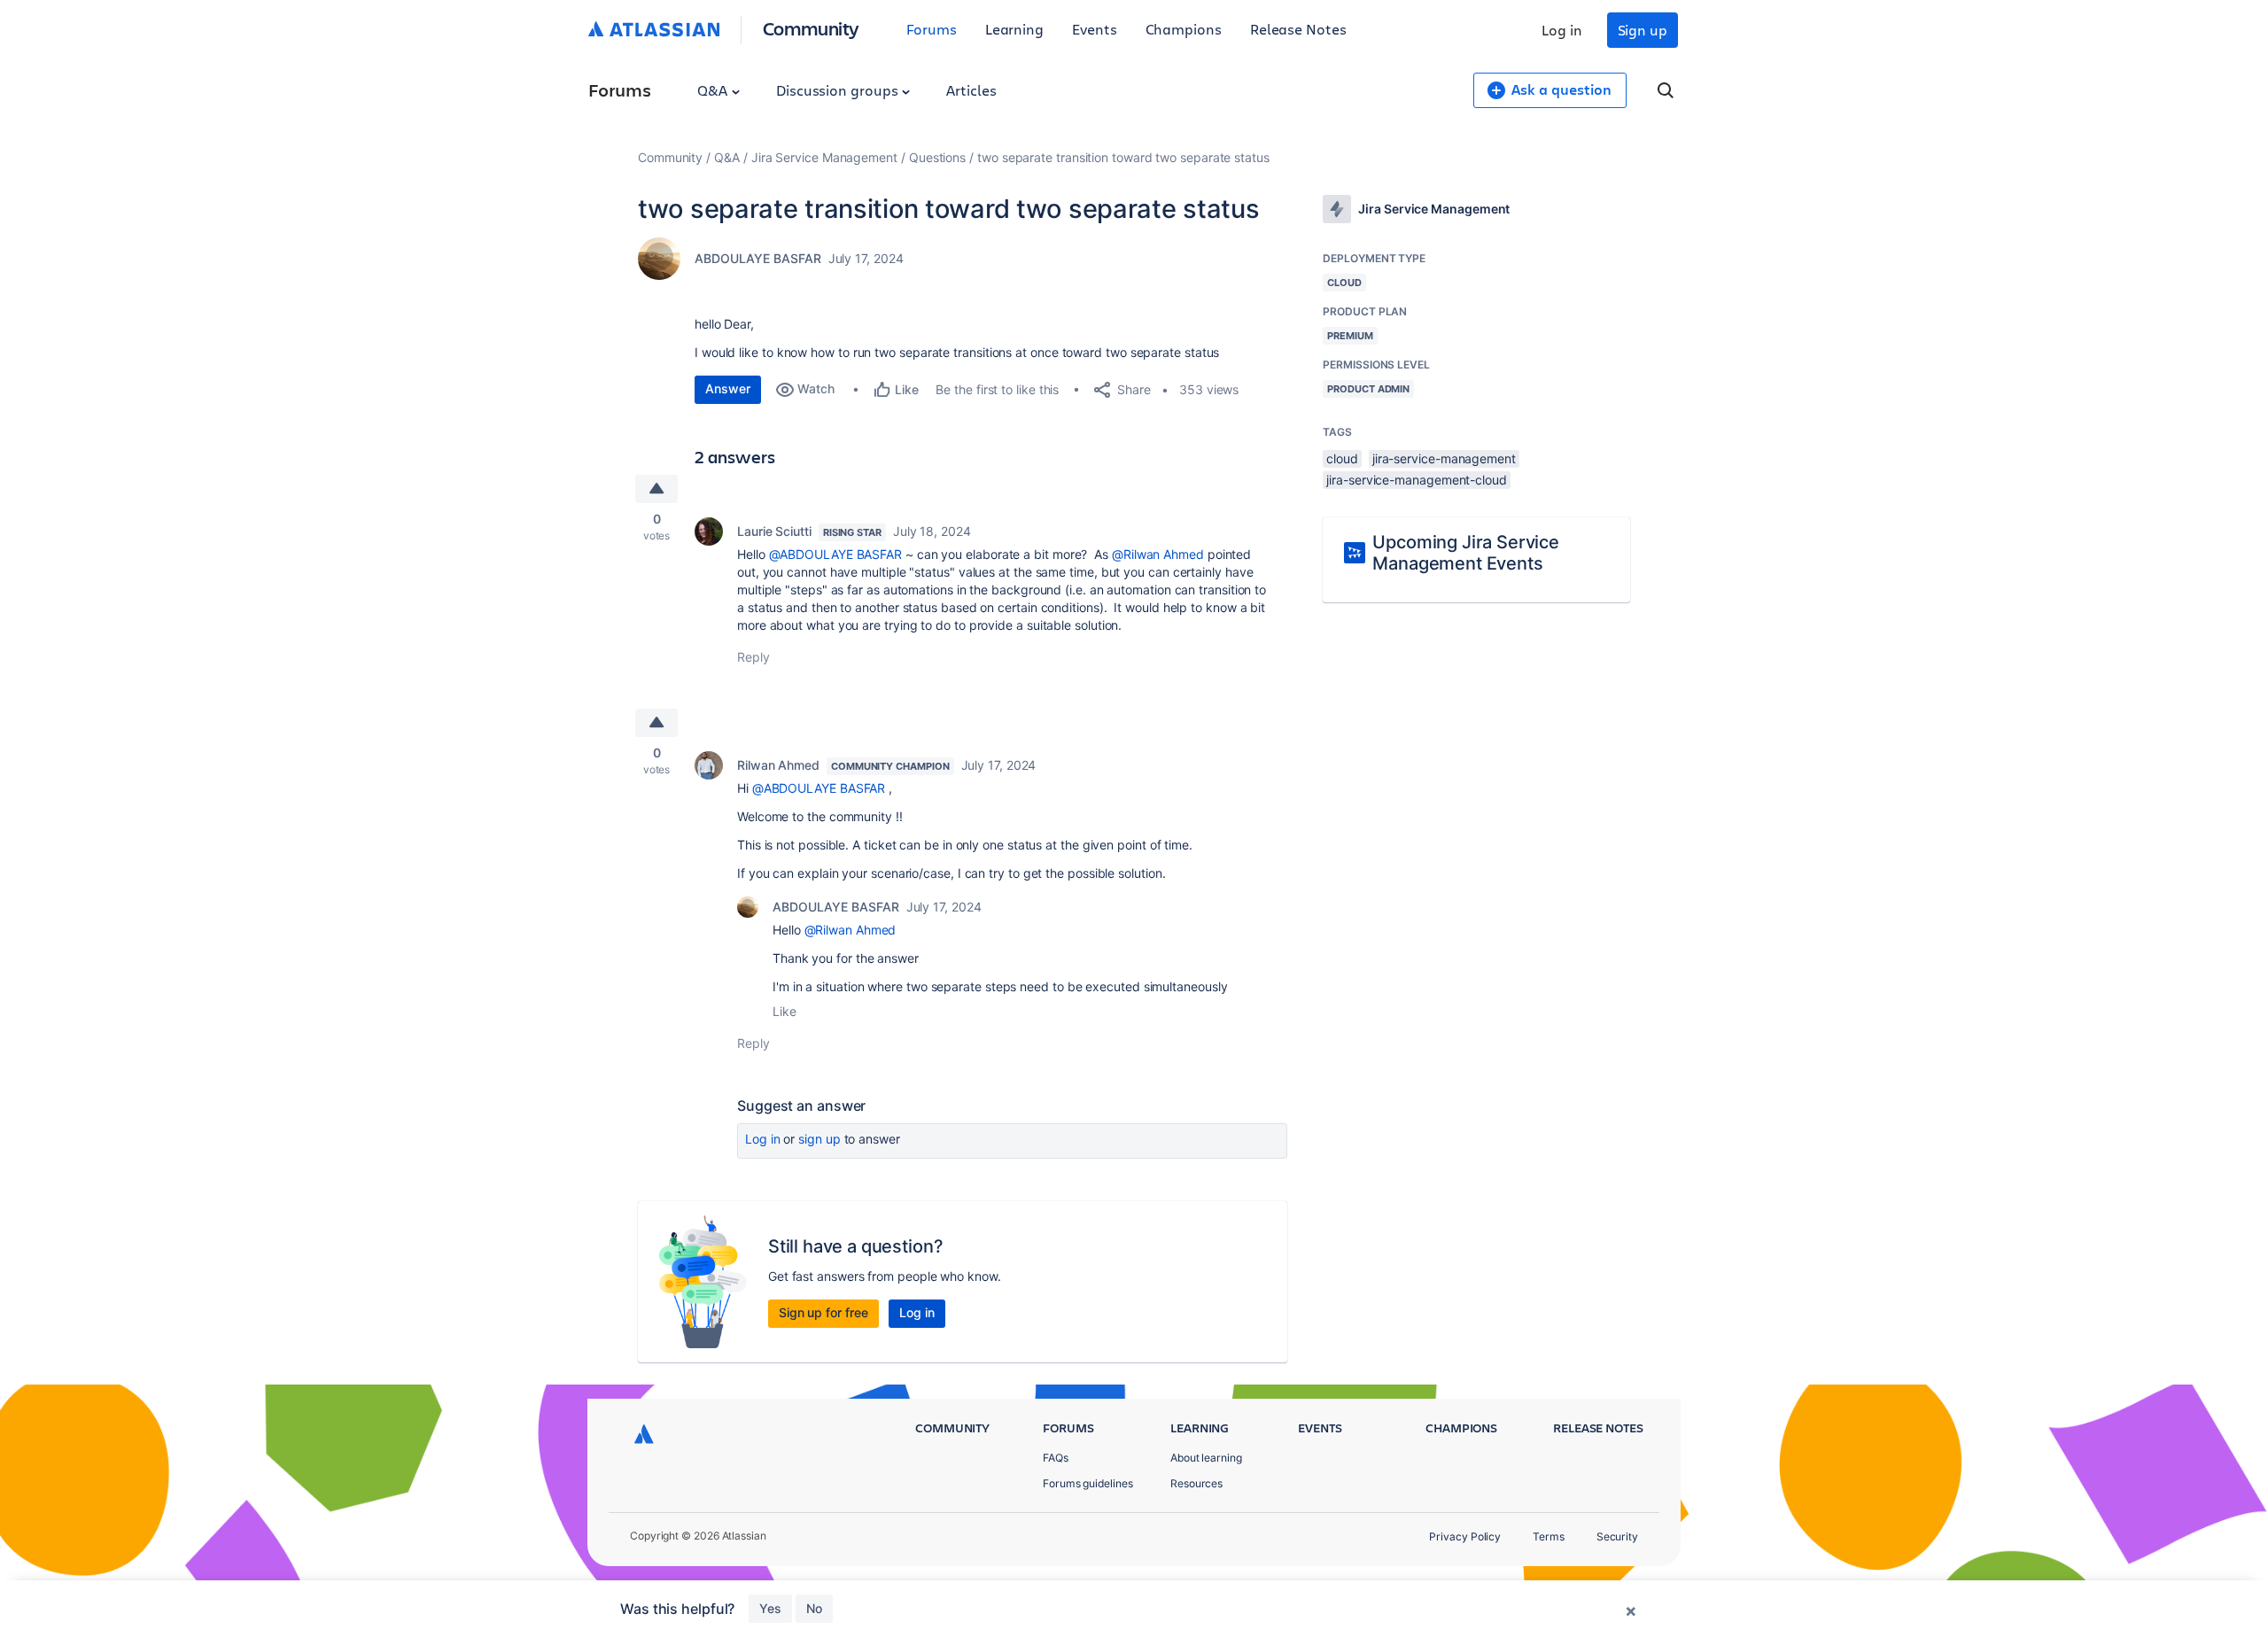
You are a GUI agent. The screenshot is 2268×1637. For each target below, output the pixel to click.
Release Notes (1298, 29)
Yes (770, 1608)
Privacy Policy (1465, 1536)
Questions (937, 157)
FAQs (1056, 1458)
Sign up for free (823, 1312)
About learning (1206, 1458)
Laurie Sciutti (774, 531)
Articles (971, 90)
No (814, 1608)
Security (1617, 1536)
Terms (1549, 1536)
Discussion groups (839, 90)
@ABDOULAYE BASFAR (836, 554)
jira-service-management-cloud (1417, 480)
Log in (1562, 30)
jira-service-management (1444, 458)
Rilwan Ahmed (778, 765)
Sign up (1643, 30)
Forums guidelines (1088, 1483)
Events (1095, 29)
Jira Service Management (824, 157)
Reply (753, 657)
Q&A (714, 90)
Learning (1014, 29)
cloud (1342, 458)
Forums (932, 29)
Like (784, 1011)
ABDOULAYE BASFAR (758, 258)
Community (811, 28)
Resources (1196, 1483)
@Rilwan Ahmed (1158, 554)
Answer (728, 388)
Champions (1184, 29)
